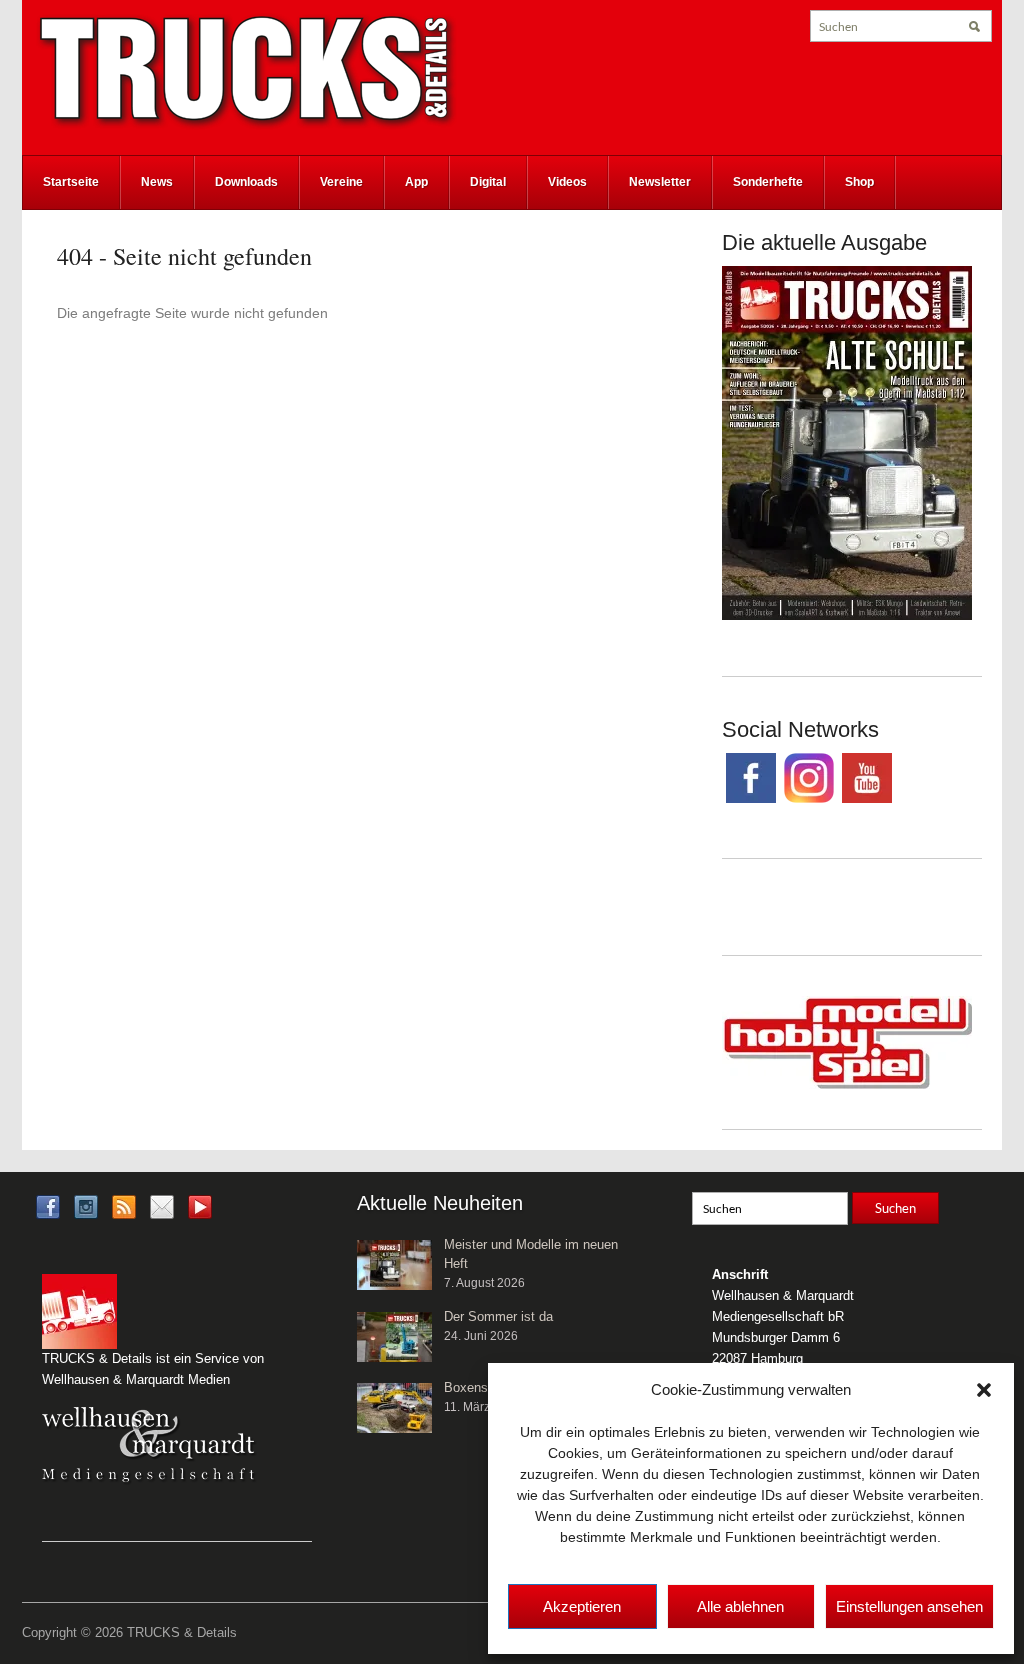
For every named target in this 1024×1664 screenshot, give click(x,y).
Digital (488, 182)
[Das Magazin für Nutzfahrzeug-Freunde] (247, 71)
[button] (984, 1390)
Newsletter (660, 182)
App (416, 182)
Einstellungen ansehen (909, 1606)
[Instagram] (86, 1206)
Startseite (71, 182)
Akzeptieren (582, 1606)
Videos (567, 182)
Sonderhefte (768, 182)
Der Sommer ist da (498, 1316)
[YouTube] (200, 1213)
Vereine (341, 182)
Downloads (246, 182)
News (157, 182)
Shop (859, 182)
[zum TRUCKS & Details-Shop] (847, 442)
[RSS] (124, 1206)
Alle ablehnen (740, 1606)
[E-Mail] (162, 1206)
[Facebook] (48, 1206)
